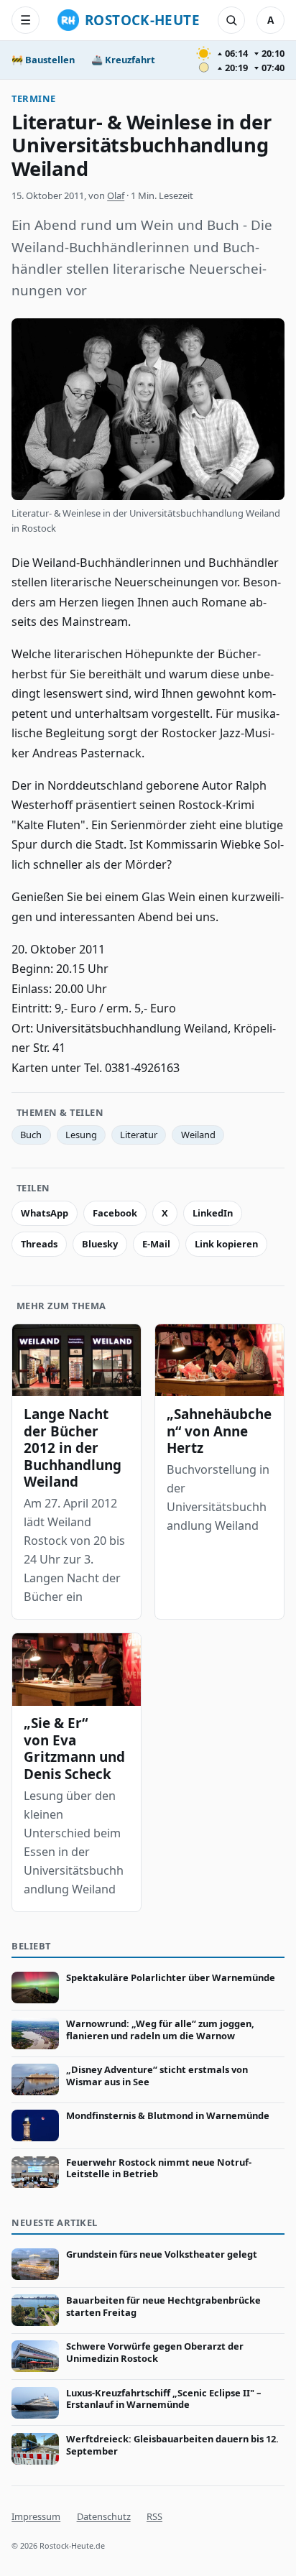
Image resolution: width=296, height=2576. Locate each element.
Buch (31, 1135)
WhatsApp (45, 1213)
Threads (39, 1244)
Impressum (36, 2516)
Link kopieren (226, 1244)
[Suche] (231, 20)
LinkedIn (213, 1213)
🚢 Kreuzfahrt (123, 60)
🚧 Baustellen (43, 60)
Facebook (115, 1213)
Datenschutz (104, 2516)
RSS (154, 2516)
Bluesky (100, 1244)
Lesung (81, 1135)
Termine (34, 98)
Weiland (198, 1135)
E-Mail (156, 1244)
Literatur (139, 1135)
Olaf (116, 195)
